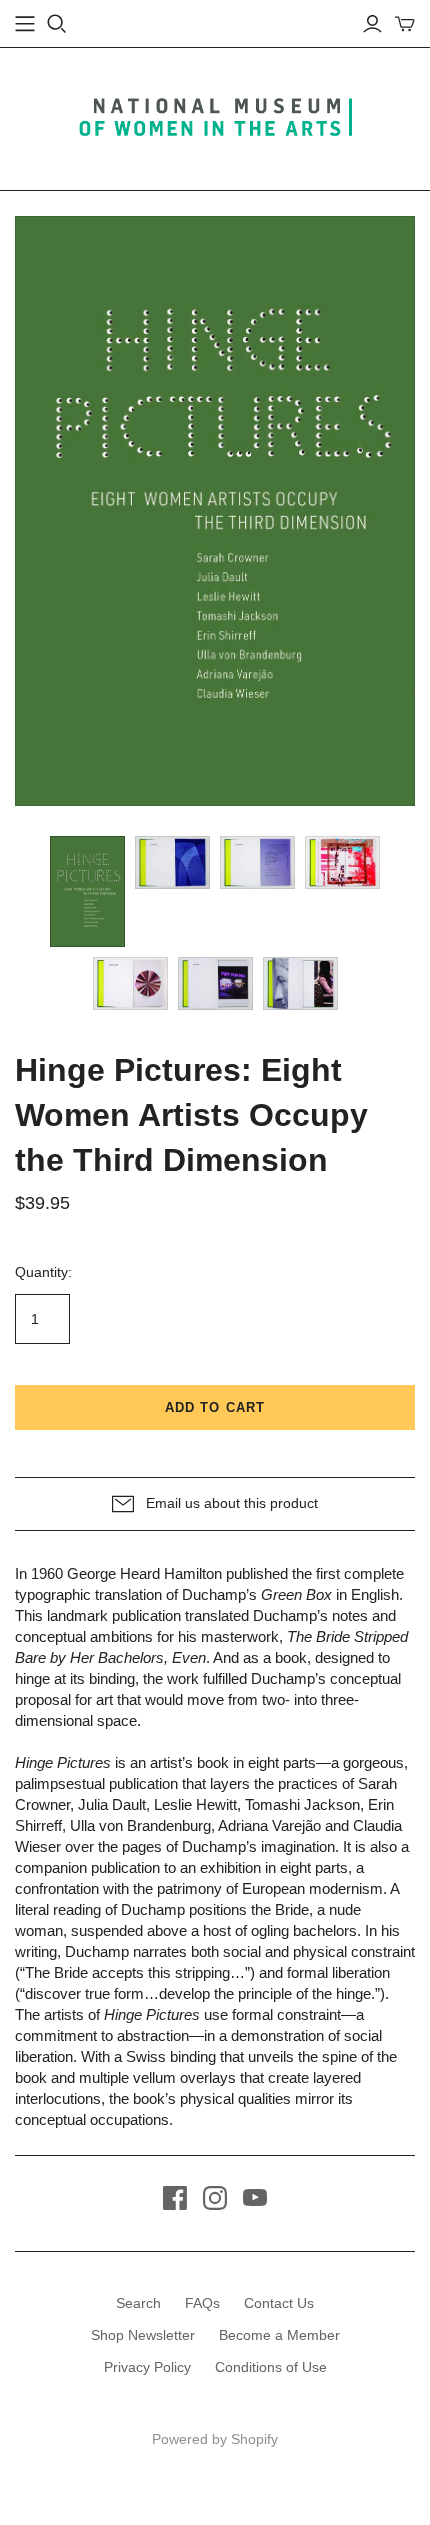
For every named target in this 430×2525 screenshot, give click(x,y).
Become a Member (279, 2335)
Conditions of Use (271, 2367)
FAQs (202, 2303)
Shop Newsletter (143, 2335)
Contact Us (279, 2303)
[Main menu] (25, 24)
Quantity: (43, 1272)
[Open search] (57, 24)
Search (138, 2303)
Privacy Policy (147, 2367)
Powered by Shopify (215, 2439)
